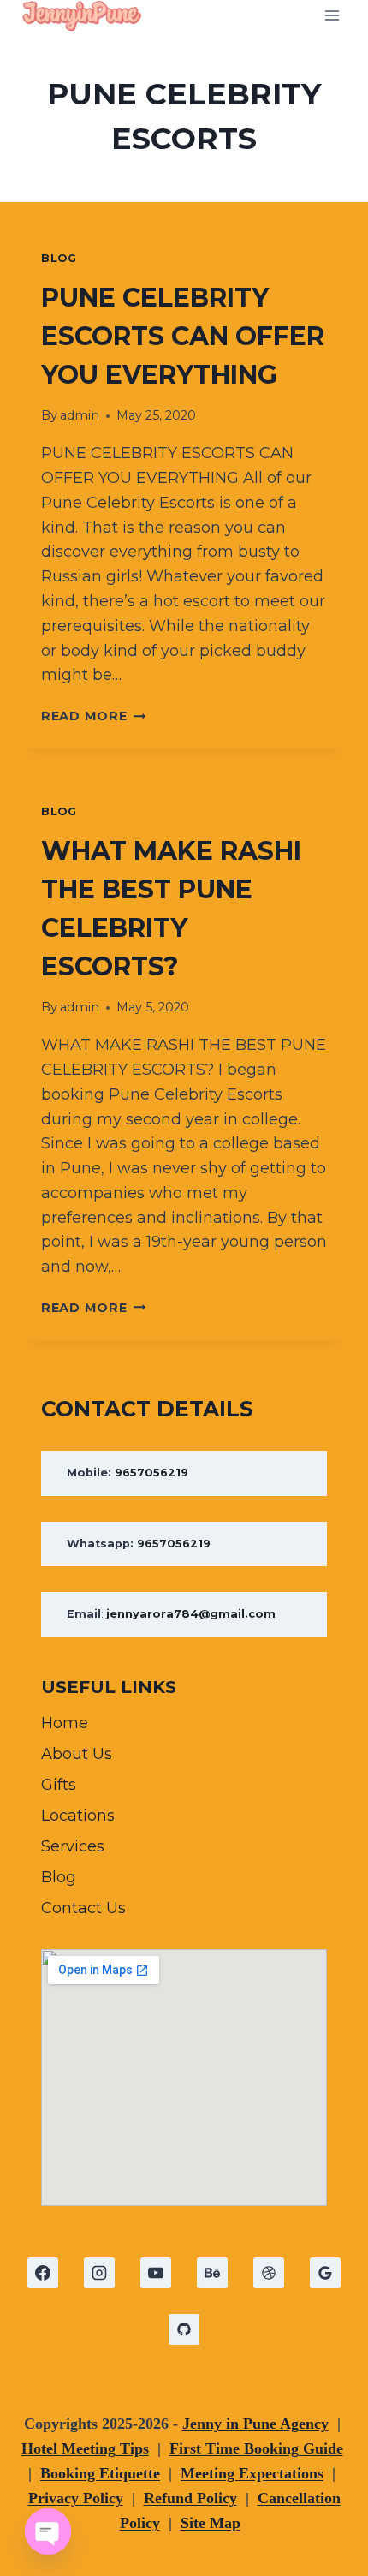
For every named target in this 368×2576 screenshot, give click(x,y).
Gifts (59, 1785)
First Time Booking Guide (256, 2448)
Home (65, 1723)
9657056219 (151, 1473)
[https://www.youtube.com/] (156, 2273)
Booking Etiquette (100, 2473)
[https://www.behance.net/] (212, 2273)
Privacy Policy (76, 2498)
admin (80, 415)
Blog (59, 258)
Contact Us (83, 1908)
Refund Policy (190, 2498)
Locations (78, 1816)
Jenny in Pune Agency (255, 2424)
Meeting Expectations (252, 2473)
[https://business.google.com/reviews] (325, 2273)
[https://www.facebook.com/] (43, 2273)
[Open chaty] (48, 2531)
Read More (93, 716)
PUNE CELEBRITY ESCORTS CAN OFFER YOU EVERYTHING (183, 336)
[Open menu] (332, 15)
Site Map (211, 2523)
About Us (77, 1754)
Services (73, 1846)
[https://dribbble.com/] (269, 2273)
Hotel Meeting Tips (85, 2448)
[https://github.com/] (184, 2329)
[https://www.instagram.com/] (99, 2273)
